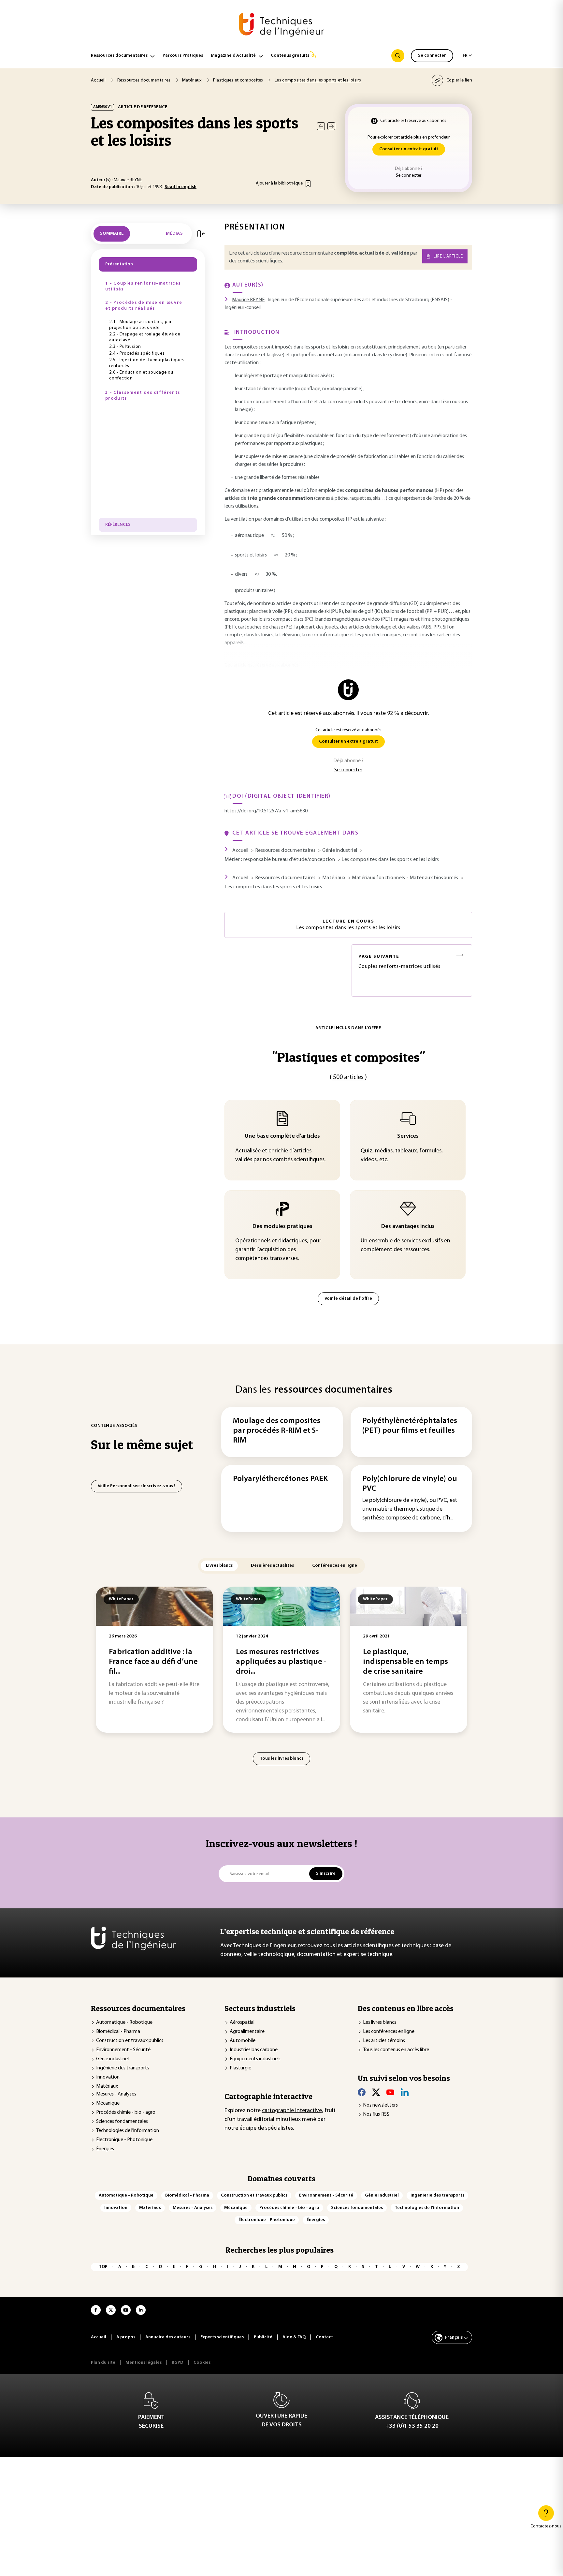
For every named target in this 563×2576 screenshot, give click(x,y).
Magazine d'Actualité (233, 56)
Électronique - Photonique (124, 2140)
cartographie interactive (292, 2111)
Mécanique (108, 2103)
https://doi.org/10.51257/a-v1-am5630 (266, 811)
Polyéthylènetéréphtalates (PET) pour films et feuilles (410, 1426)
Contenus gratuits (290, 56)
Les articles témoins (384, 2041)
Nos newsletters (380, 2105)
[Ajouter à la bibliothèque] (308, 184)
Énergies (105, 2149)
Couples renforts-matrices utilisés (399, 962)
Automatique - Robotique (124, 2022)
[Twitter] (376, 2092)
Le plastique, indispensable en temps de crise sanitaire (405, 1662)
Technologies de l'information (128, 2131)
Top (103, 2267)
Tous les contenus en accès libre (396, 2050)
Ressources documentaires (119, 56)
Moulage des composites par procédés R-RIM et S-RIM (277, 1431)
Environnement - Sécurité (123, 2050)
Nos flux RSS (376, 2114)
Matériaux (107, 2086)
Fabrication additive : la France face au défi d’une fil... (153, 1662)
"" (348, 1057)
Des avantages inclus (408, 1227)
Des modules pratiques (282, 1227)
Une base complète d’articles (282, 1136)
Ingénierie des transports (123, 2068)
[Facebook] (362, 2092)
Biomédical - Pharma (118, 2032)
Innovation (108, 2077)
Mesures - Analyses (116, 2094)
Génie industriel (112, 2059)
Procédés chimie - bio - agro (126, 2112)
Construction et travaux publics (130, 2041)
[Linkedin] (405, 2092)
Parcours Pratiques (183, 56)
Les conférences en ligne (389, 2032)
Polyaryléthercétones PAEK (280, 1479)
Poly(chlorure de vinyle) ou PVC (410, 1484)
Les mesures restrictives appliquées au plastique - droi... (281, 1662)
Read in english (180, 187)
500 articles (348, 1077)
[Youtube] (390, 2092)
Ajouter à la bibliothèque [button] (279, 183)
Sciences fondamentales (122, 2122)
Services (408, 1136)
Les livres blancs (380, 2022)
